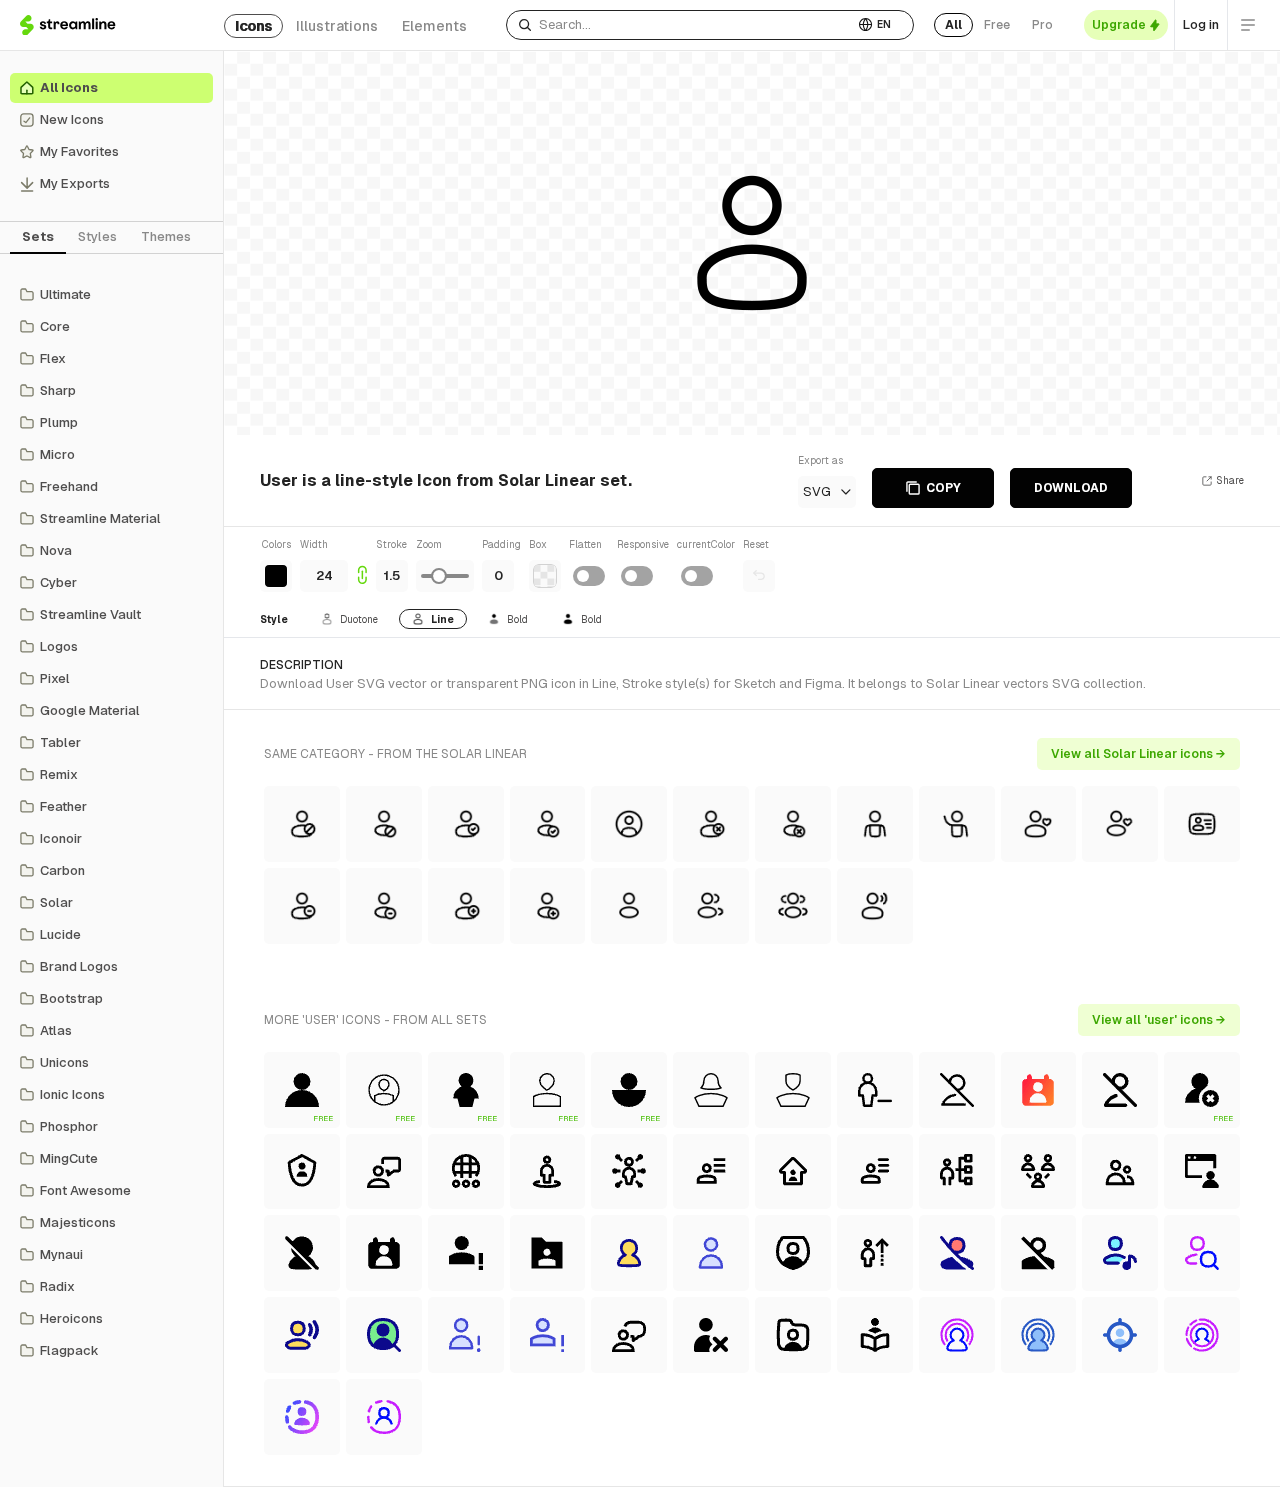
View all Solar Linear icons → (1138, 754)
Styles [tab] (97, 236)
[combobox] (680, 25)
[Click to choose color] (276, 576)
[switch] (589, 576)
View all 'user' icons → (1159, 1020)
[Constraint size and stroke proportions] (362, 564)
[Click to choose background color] (545, 576)
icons (253, 26)
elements (434, 26)
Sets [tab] (38, 236)
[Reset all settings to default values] (759, 576)
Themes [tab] (166, 236)
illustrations (337, 26)
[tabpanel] (111, 823)
